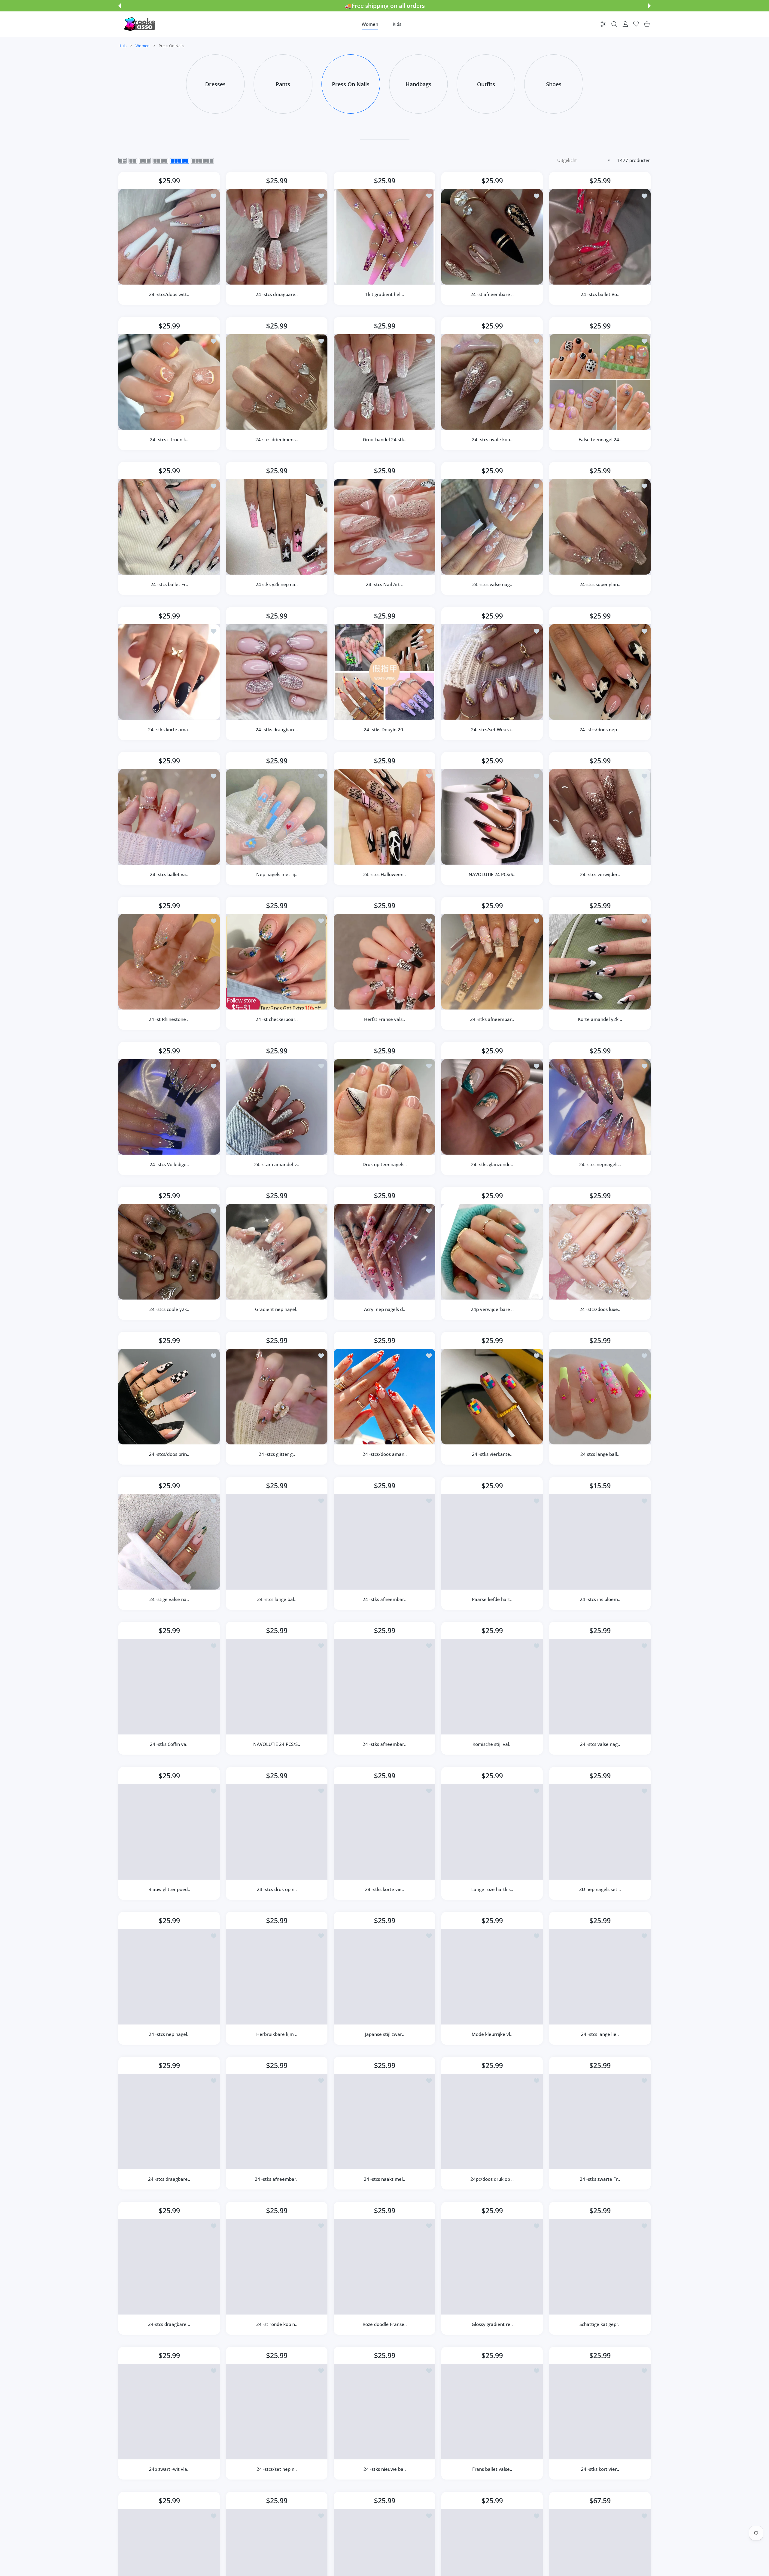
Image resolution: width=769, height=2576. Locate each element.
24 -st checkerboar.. (277, 1019)
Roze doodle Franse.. (384, 2324)
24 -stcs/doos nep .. (600, 729)
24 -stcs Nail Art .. (384, 585)
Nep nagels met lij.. (277, 874)
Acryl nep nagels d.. (384, 1309)
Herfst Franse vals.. (384, 1019)
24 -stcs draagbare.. (277, 295)
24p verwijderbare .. (492, 1309)
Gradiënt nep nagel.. (277, 1309)
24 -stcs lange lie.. (600, 2034)
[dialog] (614, 24)
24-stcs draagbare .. (169, 2324)
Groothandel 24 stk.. (384, 439)
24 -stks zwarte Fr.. (600, 2179)
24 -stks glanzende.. (492, 1164)
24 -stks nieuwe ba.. (384, 2469)
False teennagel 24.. (600, 439)
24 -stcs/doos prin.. (169, 1454)
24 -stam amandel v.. (277, 1164)
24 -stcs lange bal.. (277, 1599)
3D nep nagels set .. (600, 1889)
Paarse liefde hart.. (492, 1599)
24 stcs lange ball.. (600, 1454)
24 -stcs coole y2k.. (169, 1309)
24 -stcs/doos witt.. (169, 295)
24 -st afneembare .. (492, 295)
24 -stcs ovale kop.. (492, 439)
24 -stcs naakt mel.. (384, 2179)
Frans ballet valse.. (492, 2469)
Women (143, 46)
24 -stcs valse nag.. (492, 585)
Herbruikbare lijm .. (277, 2034)
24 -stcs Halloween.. (384, 874)
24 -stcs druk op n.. (277, 1889)
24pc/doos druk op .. (492, 2179)
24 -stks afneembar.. (492, 1019)
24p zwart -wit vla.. (169, 2469)
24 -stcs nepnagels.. (600, 1164)
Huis (122, 46)
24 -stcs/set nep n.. (277, 2469)
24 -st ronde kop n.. (277, 2324)
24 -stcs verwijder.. (600, 874)
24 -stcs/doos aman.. (384, 1454)
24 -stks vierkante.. (492, 1454)
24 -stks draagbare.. (277, 729)
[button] (120, 6)
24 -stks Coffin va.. (169, 1744)
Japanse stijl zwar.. (384, 2034)
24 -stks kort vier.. (600, 2469)
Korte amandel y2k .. (600, 1019)
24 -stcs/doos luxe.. (600, 1309)
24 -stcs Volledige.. (169, 1164)
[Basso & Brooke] (140, 24)
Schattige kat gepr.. (600, 2324)
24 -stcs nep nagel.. (169, 2034)
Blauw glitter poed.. (169, 1889)
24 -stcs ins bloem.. (600, 1599)
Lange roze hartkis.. (492, 1889)
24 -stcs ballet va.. (169, 874)
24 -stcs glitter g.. (277, 1454)
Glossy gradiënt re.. (492, 2324)
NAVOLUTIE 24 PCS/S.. (492, 874)
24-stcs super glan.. (600, 585)
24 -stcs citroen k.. (169, 439)
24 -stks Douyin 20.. (384, 729)
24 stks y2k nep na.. (277, 585)
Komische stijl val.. (492, 1744)
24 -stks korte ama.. (169, 729)
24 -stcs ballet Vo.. (600, 295)
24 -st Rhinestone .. (169, 1019)
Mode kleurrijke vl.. (492, 2034)
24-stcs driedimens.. (277, 439)
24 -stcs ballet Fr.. (169, 585)
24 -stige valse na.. (169, 1599)
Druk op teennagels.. (384, 1164)
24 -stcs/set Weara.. (492, 729)
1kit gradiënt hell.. (384, 295)
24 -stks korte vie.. (384, 1889)
